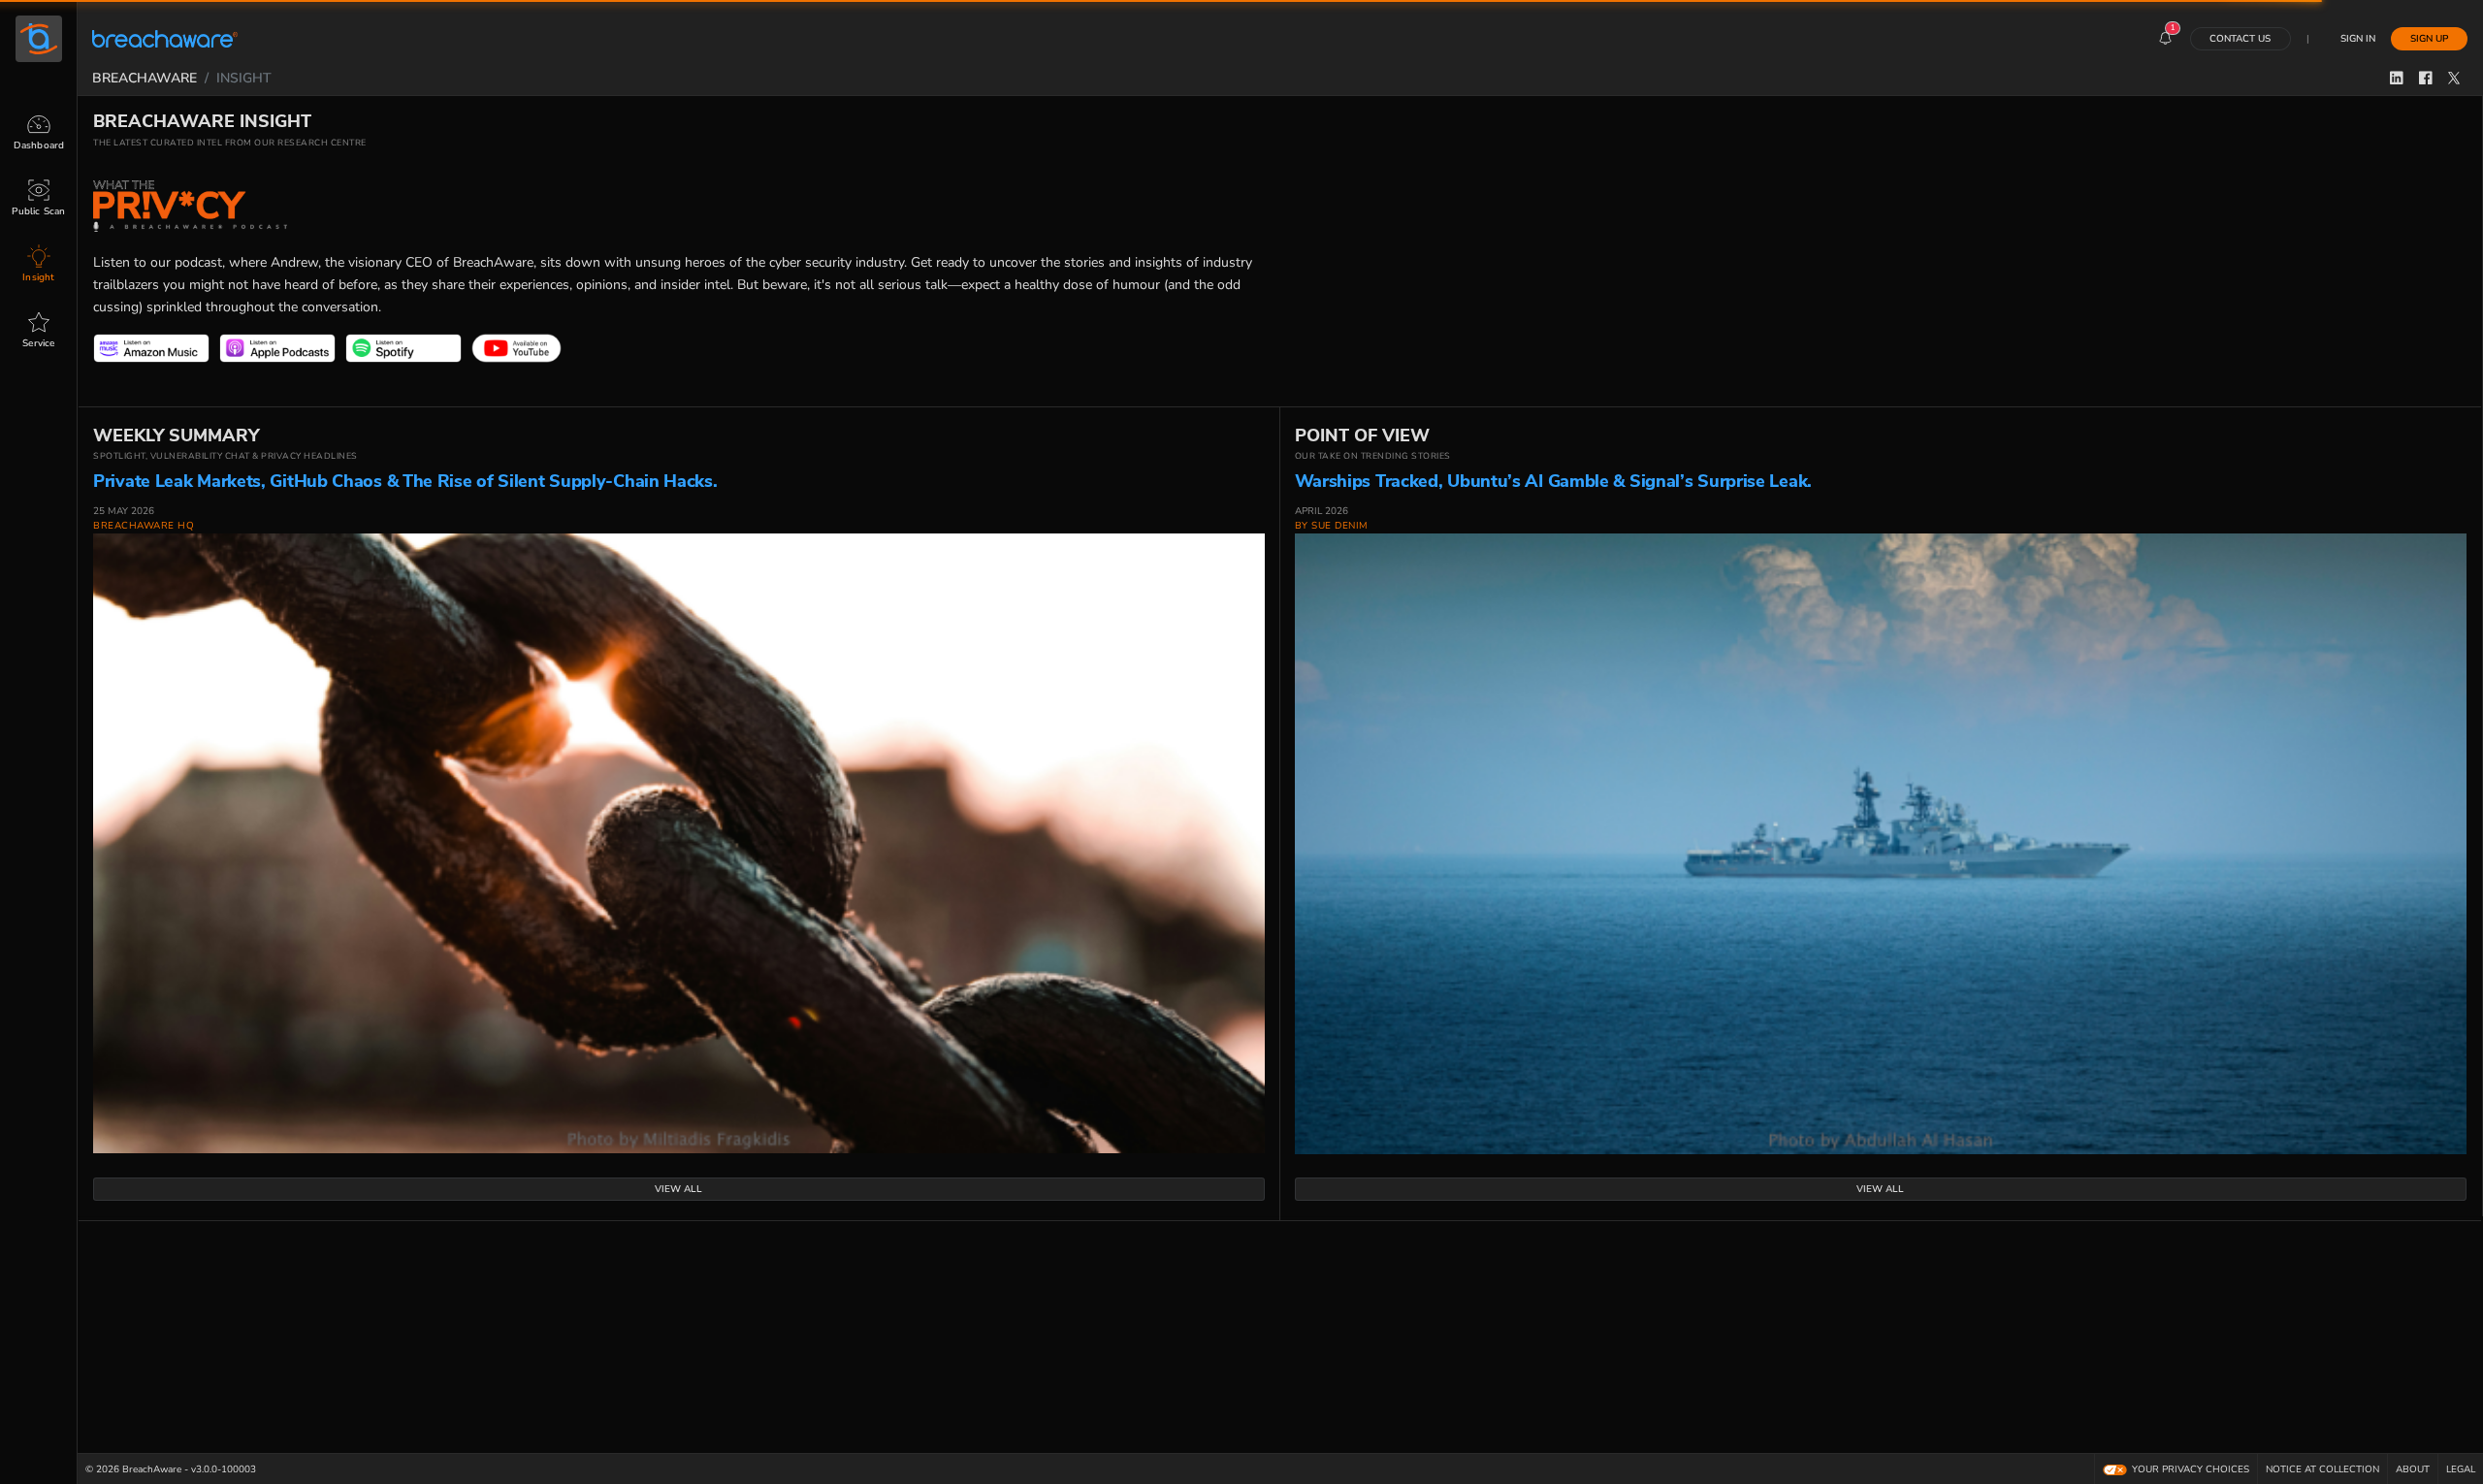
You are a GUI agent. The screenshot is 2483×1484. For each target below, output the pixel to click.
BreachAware (145, 78)
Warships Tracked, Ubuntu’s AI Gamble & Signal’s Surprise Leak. (1553, 481)
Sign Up (2429, 38)
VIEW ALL (678, 1189)
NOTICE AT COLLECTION (2322, 1469)
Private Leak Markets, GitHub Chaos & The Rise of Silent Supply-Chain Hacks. (405, 481)
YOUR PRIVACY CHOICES (2191, 1469)
